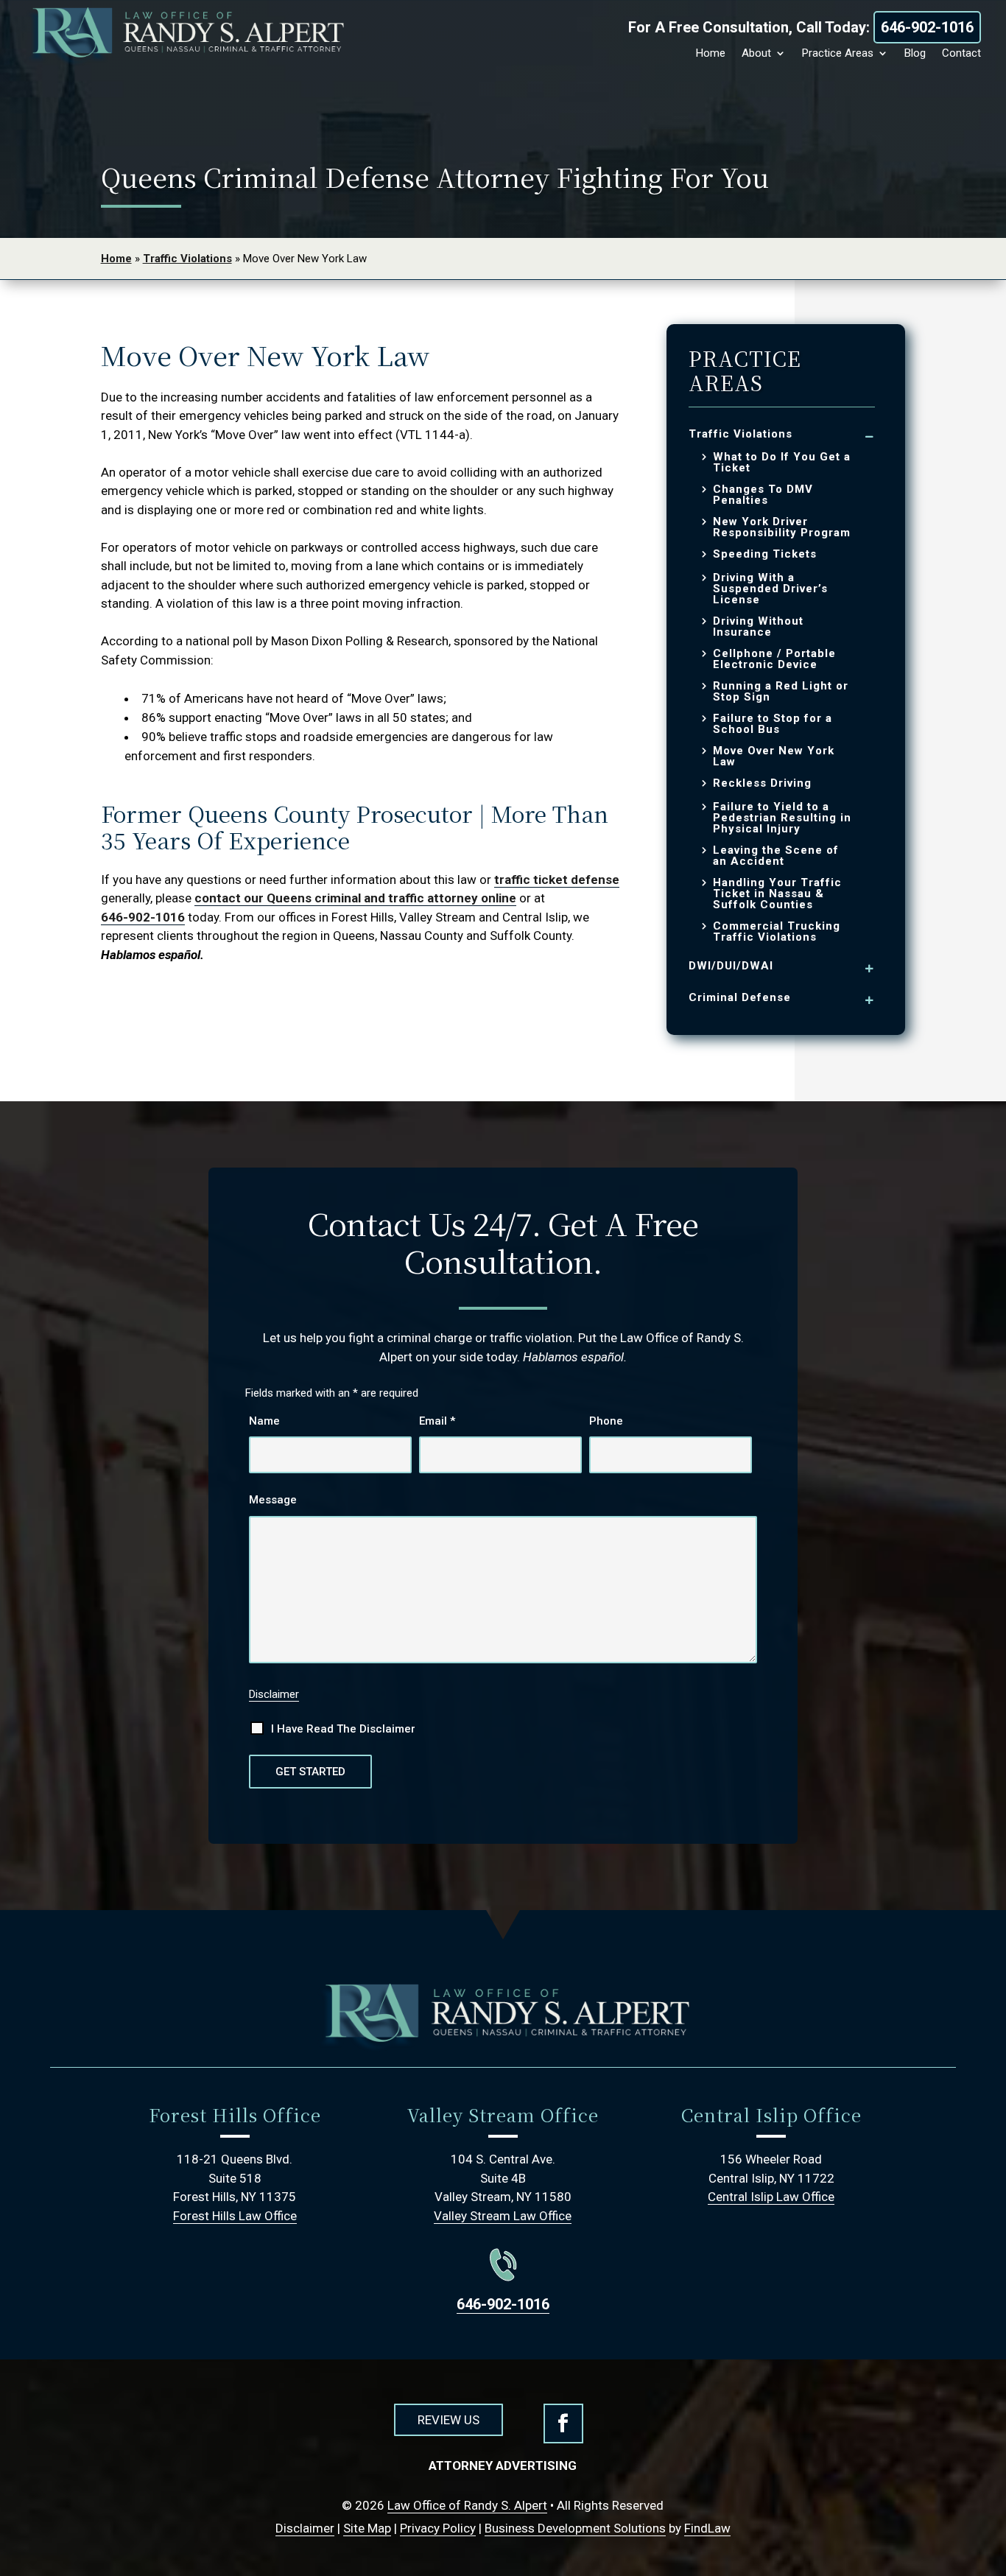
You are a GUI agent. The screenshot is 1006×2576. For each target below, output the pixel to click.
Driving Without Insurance (758, 627)
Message (273, 1500)
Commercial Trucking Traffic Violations (777, 932)
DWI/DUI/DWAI (731, 966)
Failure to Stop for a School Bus (773, 724)
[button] (984, 2554)
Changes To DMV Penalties (763, 495)
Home (711, 53)
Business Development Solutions (575, 2528)
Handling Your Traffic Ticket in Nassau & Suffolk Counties (777, 894)
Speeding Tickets (765, 554)
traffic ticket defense (557, 880)
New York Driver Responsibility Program (782, 527)
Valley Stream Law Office (503, 2216)
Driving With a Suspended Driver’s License (770, 589)
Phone (606, 1421)
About (756, 53)
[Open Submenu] (870, 436)
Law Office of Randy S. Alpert (467, 2505)
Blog (915, 53)
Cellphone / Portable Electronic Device (774, 659)
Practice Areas (838, 53)
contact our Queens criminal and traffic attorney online (355, 898)
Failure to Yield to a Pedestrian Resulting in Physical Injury (782, 818)
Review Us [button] (449, 2420)
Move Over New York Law (774, 757)
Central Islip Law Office (771, 2197)
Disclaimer (274, 1694)
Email (437, 1421)
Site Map (367, 2528)
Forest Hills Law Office (235, 2216)
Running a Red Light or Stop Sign (781, 692)
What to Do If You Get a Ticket (782, 463)
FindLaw (707, 2528)
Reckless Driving (762, 783)
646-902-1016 (927, 27)
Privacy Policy (438, 2528)
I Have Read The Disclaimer (343, 1729)
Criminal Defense (740, 997)
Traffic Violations (741, 434)
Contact (961, 53)
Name (264, 1421)
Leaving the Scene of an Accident (776, 856)
